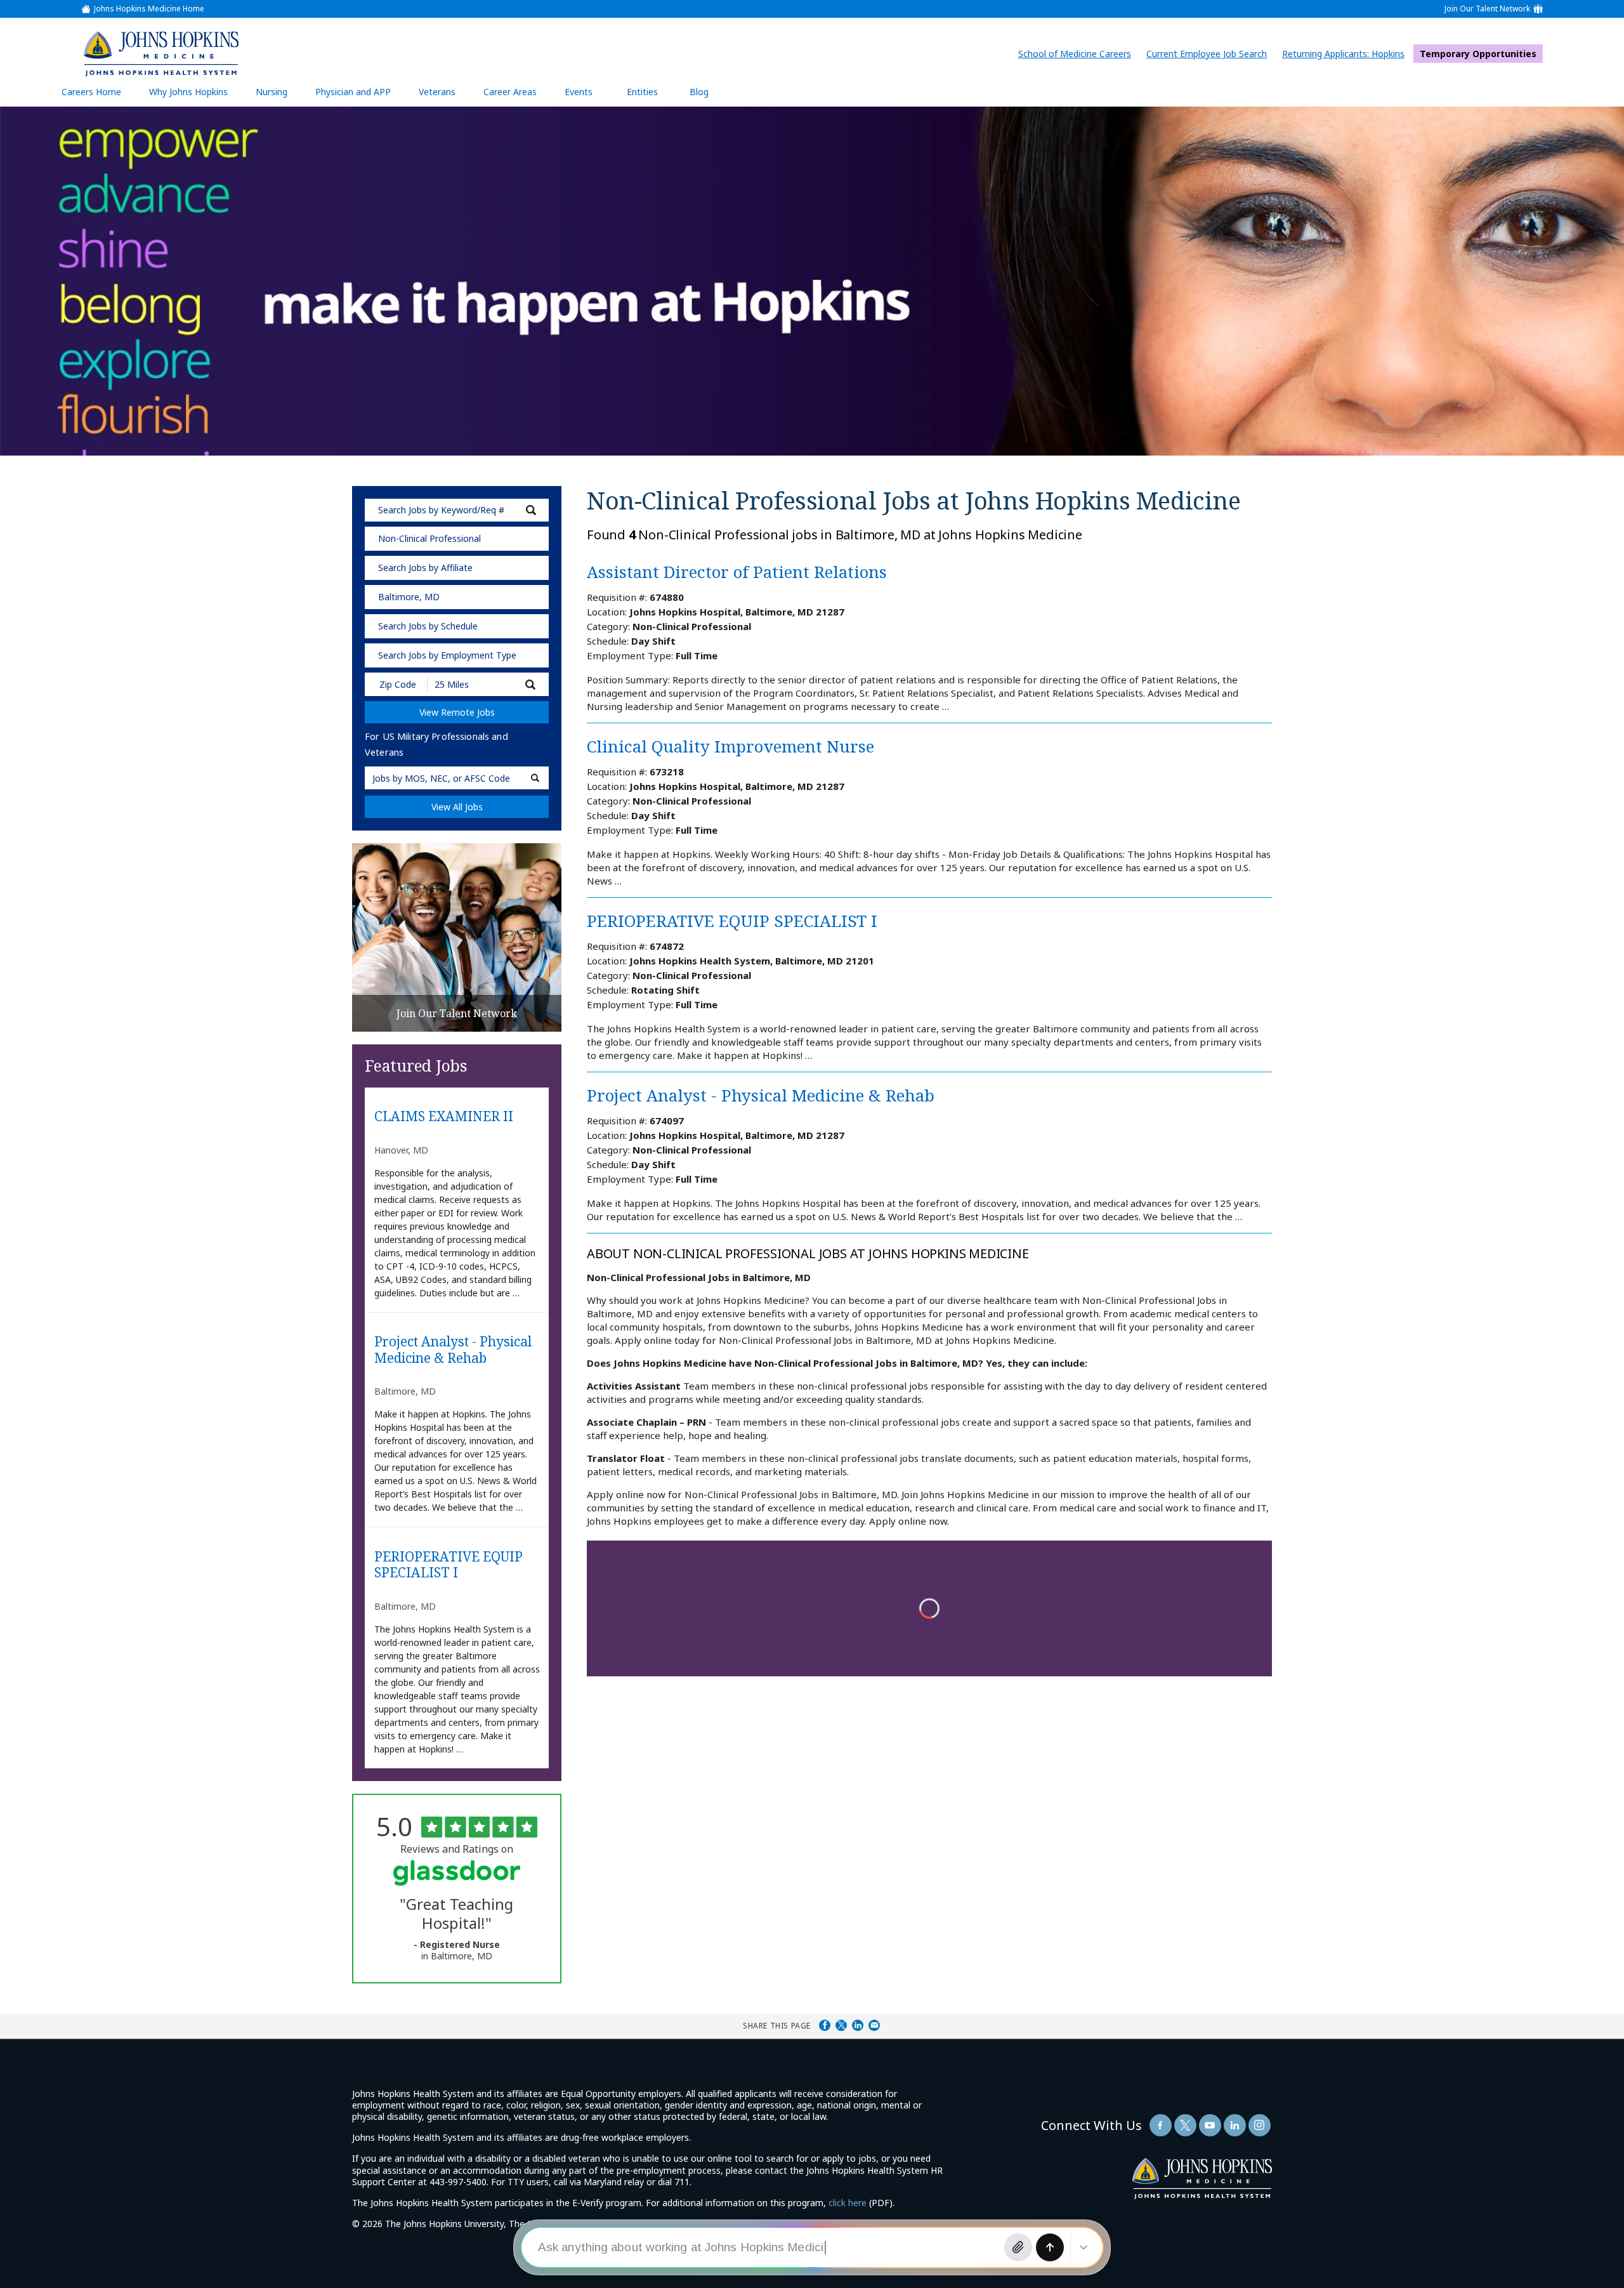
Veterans (437, 92)
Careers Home (91, 92)
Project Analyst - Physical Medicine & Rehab (453, 1350)
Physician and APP (359, 96)
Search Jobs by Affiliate (425, 568)
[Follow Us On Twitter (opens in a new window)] (1185, 2125)
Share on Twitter (841, 2025)
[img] (160, 53)
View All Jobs (457, 807)
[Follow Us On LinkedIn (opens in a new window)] (1235, 2125)
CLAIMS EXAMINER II (444, 1117)
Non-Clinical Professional (429, 538)
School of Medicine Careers (1078, 54)
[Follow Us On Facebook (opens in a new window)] (1161, 2125)
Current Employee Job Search (1210, 54)
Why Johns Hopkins (188, 92)
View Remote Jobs (457, 712)
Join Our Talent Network (1487, 9)
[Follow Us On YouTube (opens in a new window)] (1210, 2125)
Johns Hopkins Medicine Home (149, 9)
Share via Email (874, 2025)
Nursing (278, 96)
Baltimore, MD (409, 597)
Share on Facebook (825, 2025)
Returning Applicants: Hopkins (1346, 54)
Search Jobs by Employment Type (447, 655)
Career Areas (510, 92)
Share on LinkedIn (858, 2025)
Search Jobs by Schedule (428, 626)
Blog (699, 92)
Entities (652, 96)
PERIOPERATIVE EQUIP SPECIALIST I (449, 1565)
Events (579, 92)
